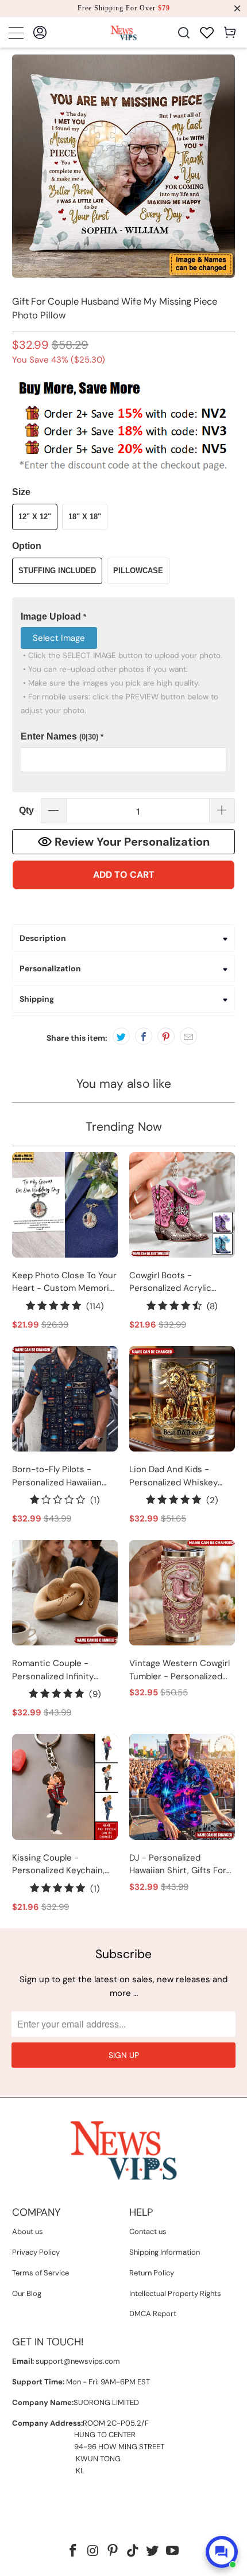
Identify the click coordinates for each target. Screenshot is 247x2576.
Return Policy (152, 2273)
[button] (124, 617)
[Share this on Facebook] (144, 1036)
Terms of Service (40, 2273)
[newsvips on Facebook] (73, 2552)
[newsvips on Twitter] (153, 2552)
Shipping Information (165, 2252)
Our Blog (27, 2293)
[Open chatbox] (222, 2552)
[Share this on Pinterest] (166, 1036)
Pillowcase (138, 571)
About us (28, 2231)
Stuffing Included (57, 571)
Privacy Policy (36, 2252)
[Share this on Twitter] (121, 1036)
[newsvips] (124, 32)
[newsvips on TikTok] (133, 2552)
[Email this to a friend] (188, 1036)
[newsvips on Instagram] (93, 2552)
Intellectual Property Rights (175, 2293)
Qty (26, 810)
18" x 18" (85, 517)
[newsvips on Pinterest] (113, 2552)
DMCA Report (153, 2314)
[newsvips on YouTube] (173, 2552)
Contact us (148, 2231)
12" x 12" (35, 517)
